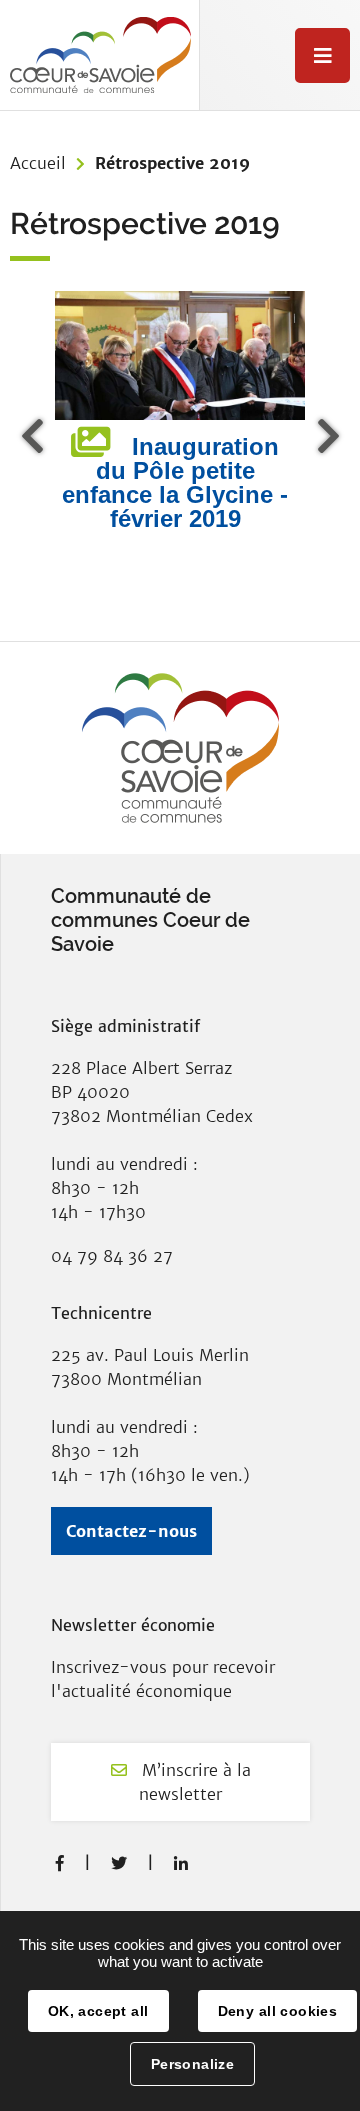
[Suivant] (325, 436)
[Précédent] (35, 436)
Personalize (193, 2064)
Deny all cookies (278, 2011)
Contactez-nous (131, 1531)
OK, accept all (98, 2011)
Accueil (38, 163)
